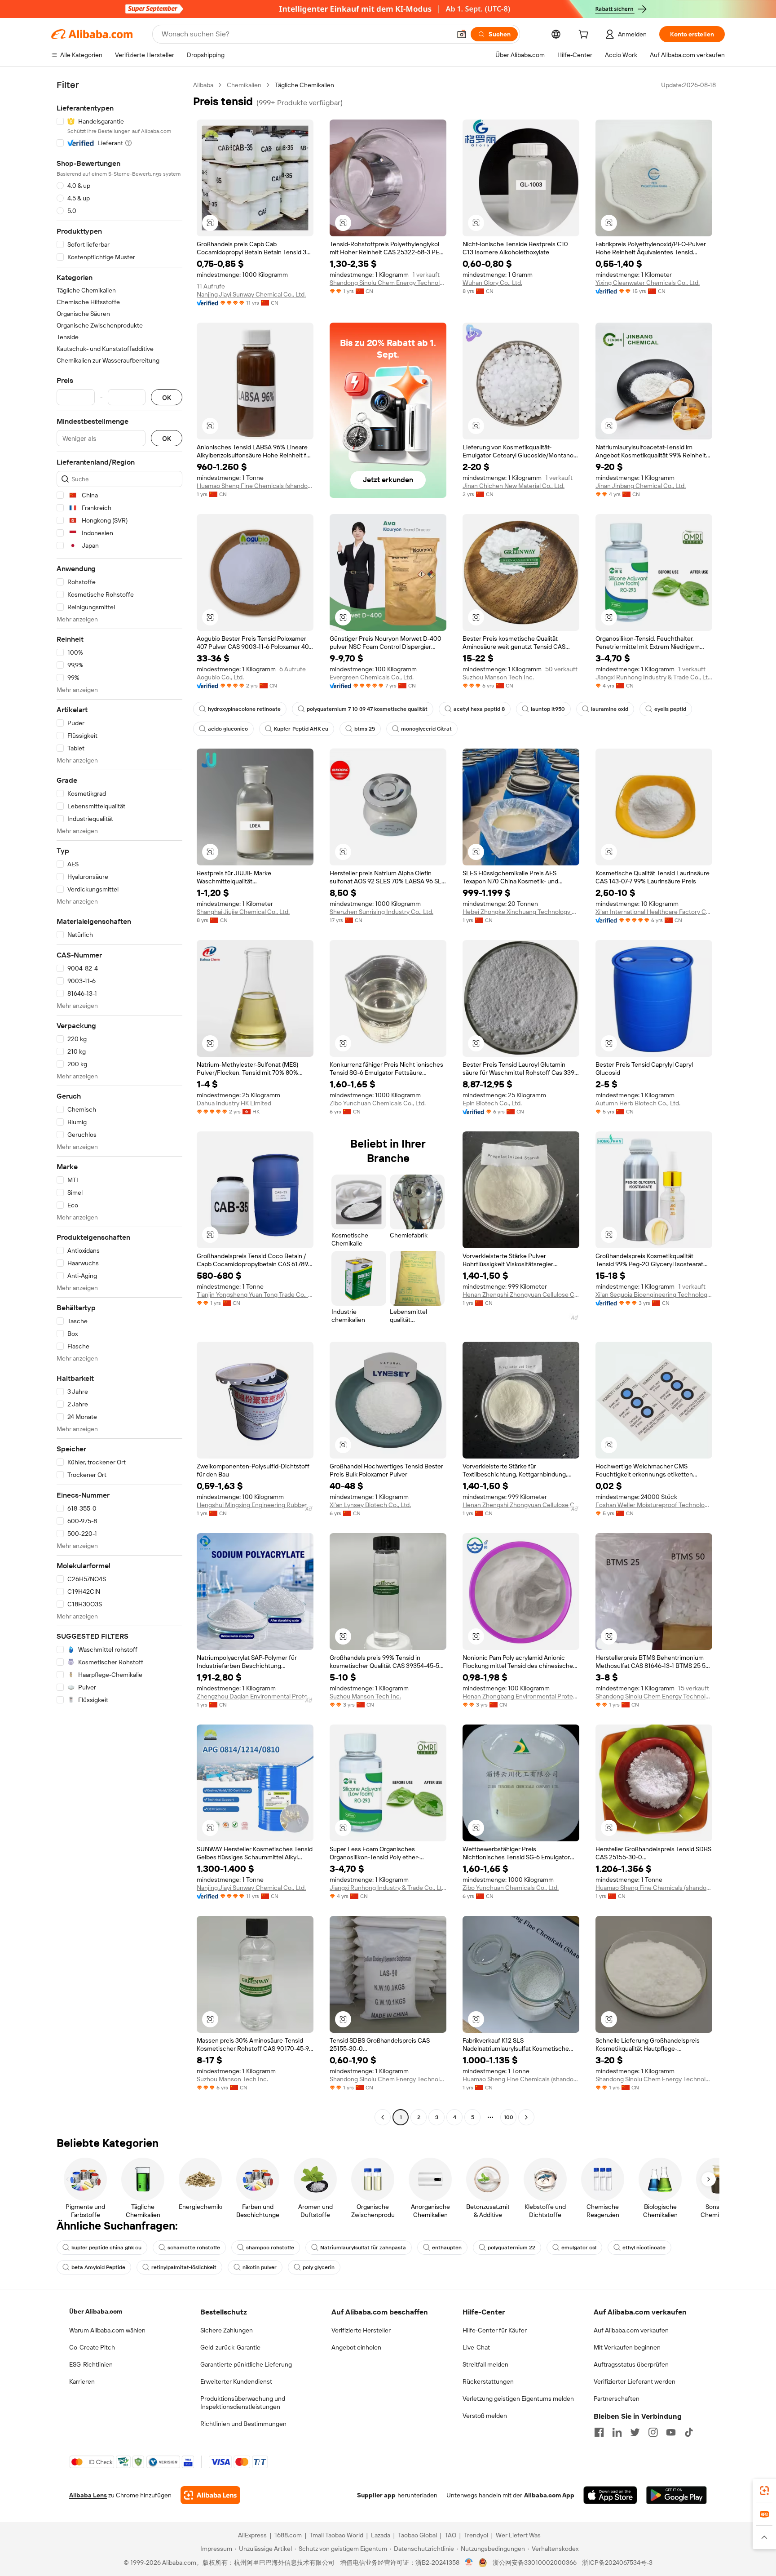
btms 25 (365, 729)
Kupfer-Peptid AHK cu (301, 729)
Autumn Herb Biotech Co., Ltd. (638, 1103)
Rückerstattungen (488, 2381)
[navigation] (119, 1102)
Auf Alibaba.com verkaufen (631, 2330)
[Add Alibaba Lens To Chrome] (210, 2495)
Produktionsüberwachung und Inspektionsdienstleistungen (243, 2403)
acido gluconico (228, 729)
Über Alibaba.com (96, 2311)
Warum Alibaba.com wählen (107, 2330)
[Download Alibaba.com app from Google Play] (677, 2495)
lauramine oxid (610, 709)
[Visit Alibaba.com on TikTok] (689, 2432)
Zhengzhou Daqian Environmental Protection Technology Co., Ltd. (255, 1696)
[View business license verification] (469, 2563)
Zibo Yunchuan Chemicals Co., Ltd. (378, 1103)
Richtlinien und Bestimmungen (243, 2424)
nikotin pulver (260, 2267)
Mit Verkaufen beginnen (627, 2347)
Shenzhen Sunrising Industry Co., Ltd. (381, 912)
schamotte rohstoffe (194, 2248)
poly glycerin (319, 2267)
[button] (462, 34)
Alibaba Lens (88, 2495)
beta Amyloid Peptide (98, 2267)
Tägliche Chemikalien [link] (304, 85)
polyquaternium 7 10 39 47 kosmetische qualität (367, 709)
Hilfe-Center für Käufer (495, 2330)
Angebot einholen (356, 2347)
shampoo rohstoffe (270, 2248)
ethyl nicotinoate (644, 2248)
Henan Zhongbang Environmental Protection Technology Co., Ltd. (521, 1696)
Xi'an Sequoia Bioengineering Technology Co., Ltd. (654, 1295)
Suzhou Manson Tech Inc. (498, 677)
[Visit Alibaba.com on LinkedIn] (617, 2432)
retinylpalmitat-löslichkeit (184, 2267)
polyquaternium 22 (511, 2248)
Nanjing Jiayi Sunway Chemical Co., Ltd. (251, 294)
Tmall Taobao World (336, 2535)
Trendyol (476, 2535)
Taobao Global (417, 2535)
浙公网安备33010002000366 (535, 2563)
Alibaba (203, 85)
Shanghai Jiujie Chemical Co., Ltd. (243, 912)
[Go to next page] (526, 2117)
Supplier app (376, 2495)
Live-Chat (476, 2347)
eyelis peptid (670, 709)
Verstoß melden (485, 2416)
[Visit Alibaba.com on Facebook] (599, 2432)
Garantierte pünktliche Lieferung (246, 2364)
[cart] (585, 35)
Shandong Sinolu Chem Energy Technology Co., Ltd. (388, 283)
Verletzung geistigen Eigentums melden (518, 2399)
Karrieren (82, 2381)
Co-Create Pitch (92, 2347)
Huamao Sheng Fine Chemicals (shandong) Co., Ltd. (255, 486)
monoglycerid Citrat (426, 729)
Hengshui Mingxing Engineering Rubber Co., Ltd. (255, 1505)
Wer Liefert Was (518, 2535)
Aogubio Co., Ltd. (220, 677)
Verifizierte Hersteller (361, 2330)
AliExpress (252, 2535)
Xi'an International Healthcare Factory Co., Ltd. (654, 912)
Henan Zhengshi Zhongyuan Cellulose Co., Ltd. (521, 1295)
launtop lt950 (548, 709)
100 (509, 2117)
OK (167, 397)
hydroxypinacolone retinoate (244, 709)
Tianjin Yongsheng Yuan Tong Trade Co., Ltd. (255, 1295)
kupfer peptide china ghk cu (106, 2248)
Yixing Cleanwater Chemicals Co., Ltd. (648, 283)
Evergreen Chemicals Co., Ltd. (372, 677)
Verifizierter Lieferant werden (635, 2381)
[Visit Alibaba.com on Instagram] (653, 2432)
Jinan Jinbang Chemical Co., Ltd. (641, 486)
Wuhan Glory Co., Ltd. (492, 283)
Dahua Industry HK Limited (234, 1103)
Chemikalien (244, 85)
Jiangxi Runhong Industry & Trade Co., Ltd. (654, 677)
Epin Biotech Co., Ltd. (492, 1103)
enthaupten (447, 2248)
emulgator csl (579, 2248)
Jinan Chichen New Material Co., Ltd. (514, 486)
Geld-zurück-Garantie (230, 2347)
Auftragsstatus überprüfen (631, 2364)
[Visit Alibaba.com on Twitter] (635, 2432)
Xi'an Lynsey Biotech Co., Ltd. (370, 1505)
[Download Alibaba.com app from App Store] (610, 2495)
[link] (764, 2491)
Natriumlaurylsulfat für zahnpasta (363, 2248)
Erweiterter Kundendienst (236, 2381)
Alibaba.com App (549, 2495)
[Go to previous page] (383, 2117)
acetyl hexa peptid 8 (479, 709)
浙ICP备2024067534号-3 (617, 2563)
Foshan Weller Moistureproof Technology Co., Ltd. (654, 1505)
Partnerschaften (617, 2399)
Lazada (381, 2535)
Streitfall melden (485, 2364)
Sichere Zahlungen (227, 2330)
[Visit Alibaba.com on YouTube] (671, 2432)
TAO (450, 2535)
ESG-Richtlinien (91, 2364)
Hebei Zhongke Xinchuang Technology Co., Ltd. (521, 912)
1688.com (288, 2535)
